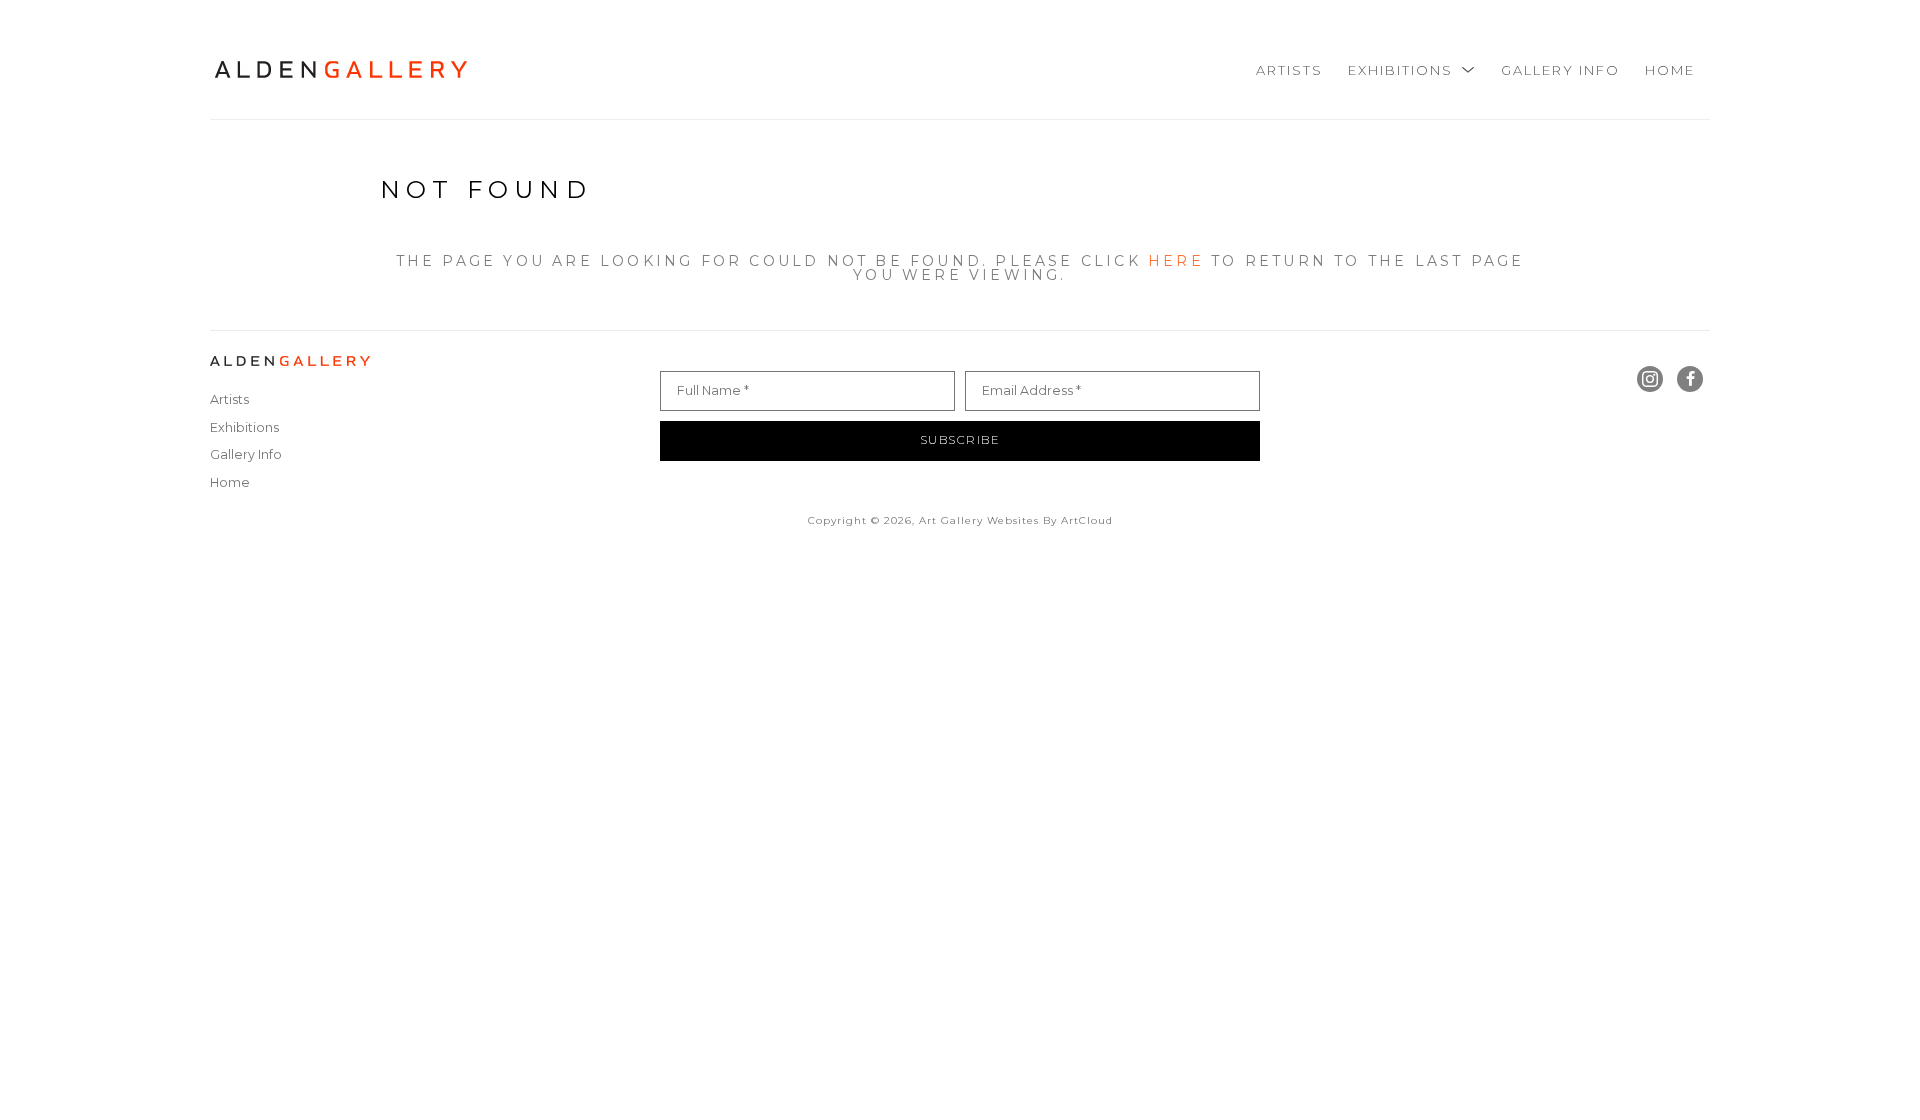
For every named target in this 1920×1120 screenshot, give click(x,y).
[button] (1412, 70)
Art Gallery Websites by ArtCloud (1016, 520)
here (1176, 261)
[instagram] (1650, 379)
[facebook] (1690, 379)
